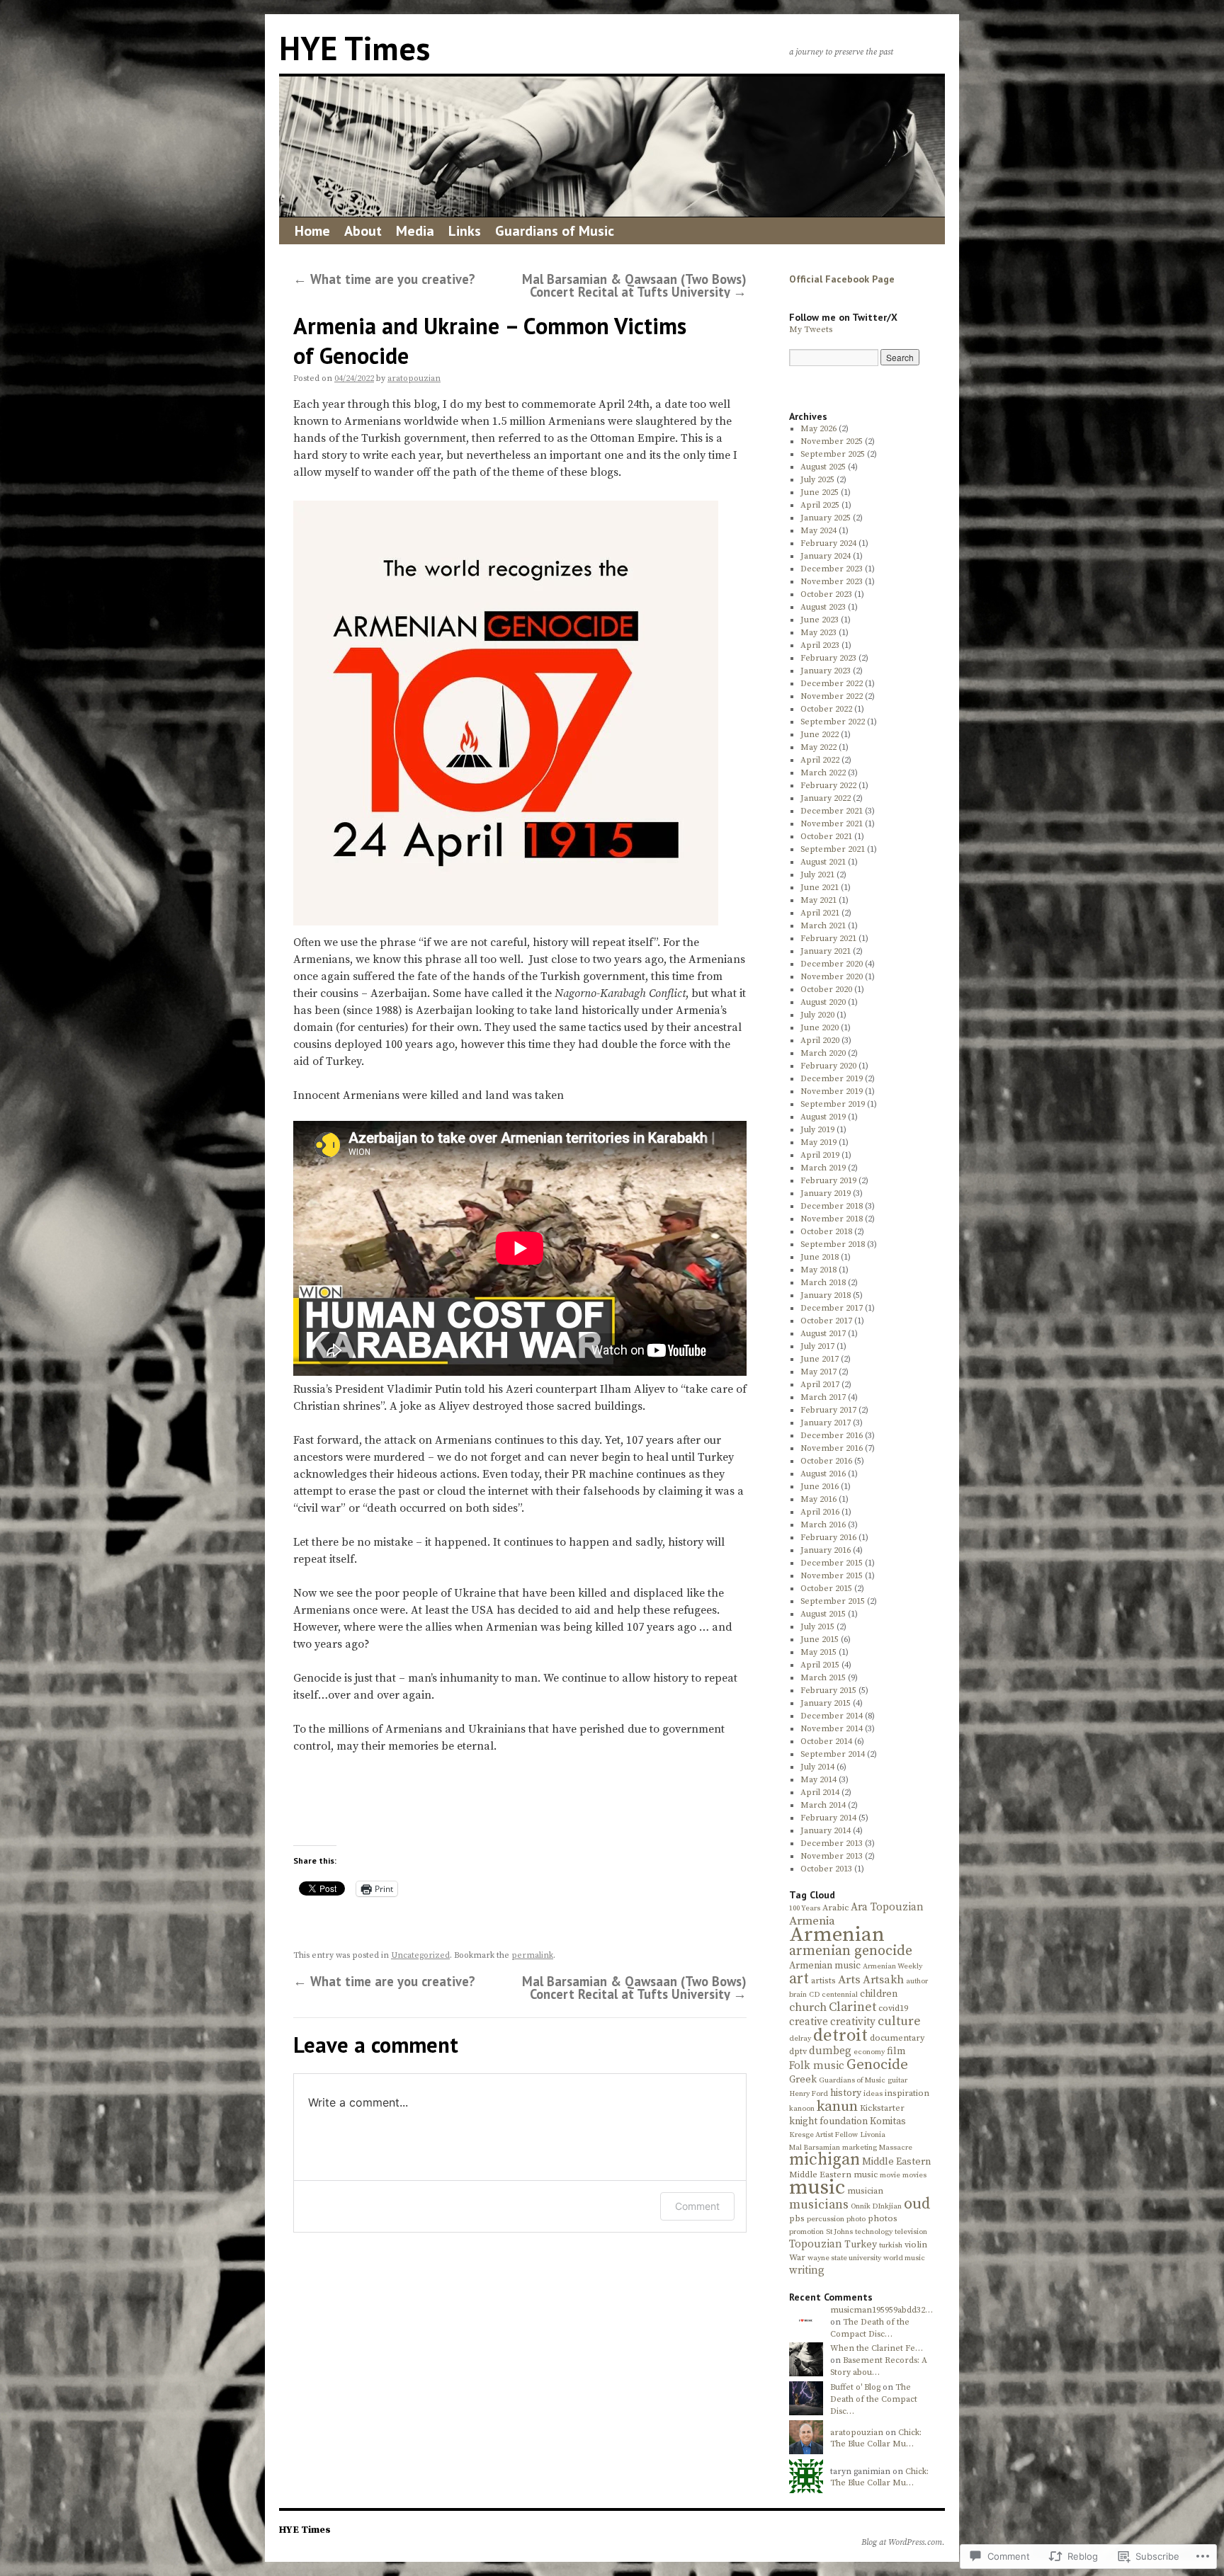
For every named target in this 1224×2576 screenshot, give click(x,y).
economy (869, 2052)
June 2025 (820, 492)
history (846, 2093)
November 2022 (832, 696)
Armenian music (825, 1966)
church (808, 2007)
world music (904, 2258)
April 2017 (820, 1385)
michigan (824, 2160)
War (797, 2258)
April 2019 (820, 1155)
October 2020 (826, 990)
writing (807, 2270)
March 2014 (823, 1805)
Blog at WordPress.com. (903, 2542)
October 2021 (826, 837)
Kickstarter (882, 2108)
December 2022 (832, 684)
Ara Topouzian (887, 1907)
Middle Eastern (896, 2162)
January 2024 (826, 556)
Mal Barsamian (815, 2148)
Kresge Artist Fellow (823, 2135)
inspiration (907, 2093)
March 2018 (823, 1283)
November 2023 (832, 582)
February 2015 (828, 1691)
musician (865, 2191)
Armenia (812, 1921)
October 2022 (826, 709)
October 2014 (826, 1742)
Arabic (835, 1908)
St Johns (839, 2232)
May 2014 (818, 1780)
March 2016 (823, 1525)
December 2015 (832, 1563)
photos (883, 2219)
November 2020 (832, 977)
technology (874, 2232)
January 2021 (826, 951)
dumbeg (830, 2051)
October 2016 (826, 1461)
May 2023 (818, 633)
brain (798, 1995)
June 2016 (820, 1487)
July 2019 (817, 1130)
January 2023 (826, 671)
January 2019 (826, 1193)
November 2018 (832, 1219)
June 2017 (820, 1359)
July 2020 (817, 1015)
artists (823, 1981)
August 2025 (823, 467)
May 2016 (818, 1499)
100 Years (805, 1908)
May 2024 (818, 531)
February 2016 (828, 1538)
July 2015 (817, 1627)
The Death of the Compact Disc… (870, 2328)
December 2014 (832, 1716)
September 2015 (833, 1601)
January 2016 (826, 1550)
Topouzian (816, 2244)
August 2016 (823, 1474)
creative (809, 2022)
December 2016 (832, 1436)
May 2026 (818, 429)
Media (415, 231)
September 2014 (833, 1754)
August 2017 (823, 1334)
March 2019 (823, 1168)
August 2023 (823, 607)
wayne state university (844, 2258)
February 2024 (828, 543)
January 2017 (826, 1423)
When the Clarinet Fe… (877, 2348)
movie (890, 2175)
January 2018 (826, 1295)
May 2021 (818, 900)
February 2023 (828, 658)
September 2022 (833, 722)
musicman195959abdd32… (882, 2310)
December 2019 (832, 1079)
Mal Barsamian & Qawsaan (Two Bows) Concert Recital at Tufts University (634, 285)
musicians (819, 2205)
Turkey (861, 2245)
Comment (697, 2206)
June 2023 (820, 620)
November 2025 (832, 441)
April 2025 (820, 505)
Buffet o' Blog (855, 2387)
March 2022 (823, 773)
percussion (826, 2219)
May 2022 (818, 747)
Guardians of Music (555, 231)
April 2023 (820, 645)
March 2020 (823, 1053)
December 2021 (832, 811)
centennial (840, 1995)
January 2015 (826, 1703)
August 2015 (823, 1614)
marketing (860, 2148)
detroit (840, 2035)
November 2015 (832, 1576)
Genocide (877, 2065)
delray (800, 2039)
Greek (803, 2080)
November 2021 (832, 824)
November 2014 (832, 1729)
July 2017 (817, 1346)
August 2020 (823, 1002)
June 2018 (820, 1257)
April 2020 (820, 1041)
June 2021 (820, 888)
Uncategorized (420, 1955)
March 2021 (823, 926)
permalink (532, 1955)
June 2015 (820, 1640)
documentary (897, 2038)
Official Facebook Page (842, 279)
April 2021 (820, 913)
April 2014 (820, 1793)
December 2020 (832, 964)
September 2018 (833, 1244)
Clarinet (852, 2007)
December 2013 (832, 1843)
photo (856, 2219)
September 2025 (833, 454)
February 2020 (828, 1066)
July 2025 (817, 480)
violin (916, 2245)
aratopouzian (414, 378)
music (817, 2188)
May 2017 (818, 1372)
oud (917, 2204)
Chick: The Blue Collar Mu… (876, 2439)
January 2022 (826, 798)
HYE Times (355, 48)
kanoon (802, 2109)
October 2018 (826, 1232)
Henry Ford (809, 2094)
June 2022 (820, 735)
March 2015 (823, 1678)
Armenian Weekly (892, 1966)
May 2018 (818, 1270)
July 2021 (817, 875)
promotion (806, 2232)
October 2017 (826, 1321)
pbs (797, 2219)
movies (914, 2175)
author (917, 1981)
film (896, 2051)
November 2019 (832, 1092)
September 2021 (833, 849)
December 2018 (832, 1206)
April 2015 (820, 1665)
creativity (853, 2022)
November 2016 (832, 1448)
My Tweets (811, 330)
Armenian (837, 1935)
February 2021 (828, 939)
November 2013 (832, 1856)
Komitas (888, 2121)
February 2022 (828, 786)
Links (465, 231)
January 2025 (826, 518)
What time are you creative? (384, 279)
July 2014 (817, 1767)
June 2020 (820, 1028)
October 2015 (826, 1589)
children (879, 1994)
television (911, 2232)
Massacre (896, 2148)
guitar (897, 2080)
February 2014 (828, 1818)
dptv (798, 2052)
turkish (891, 2245)
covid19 (893, 2008)
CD (814, 1995)
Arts (849, 1980)
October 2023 (826, 594)
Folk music (817, 2066)
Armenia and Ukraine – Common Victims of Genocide (490, 341)
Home (312, 231)
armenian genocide (851, 1951)
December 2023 (832, 569)
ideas (873, 2094)
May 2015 (818, 1652)
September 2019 (833, 1104)
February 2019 (828, 1181)
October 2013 (826, 1869)
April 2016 (820, 1512)
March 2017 (823, 1397)
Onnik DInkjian (876, 2206)
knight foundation (828, 2121)
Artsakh (883, 1980)
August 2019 (823, 1117)
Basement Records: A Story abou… (879, 2366)
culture (899, 2022)
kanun (837, 2107)
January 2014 (826, 1831)
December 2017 (832, 1308)
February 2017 (828, 1410)
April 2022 (820, 760)
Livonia (873, 2135)
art (799, 1979)
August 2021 (823, 862)
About (363, 231)
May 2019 (818, 1142)
